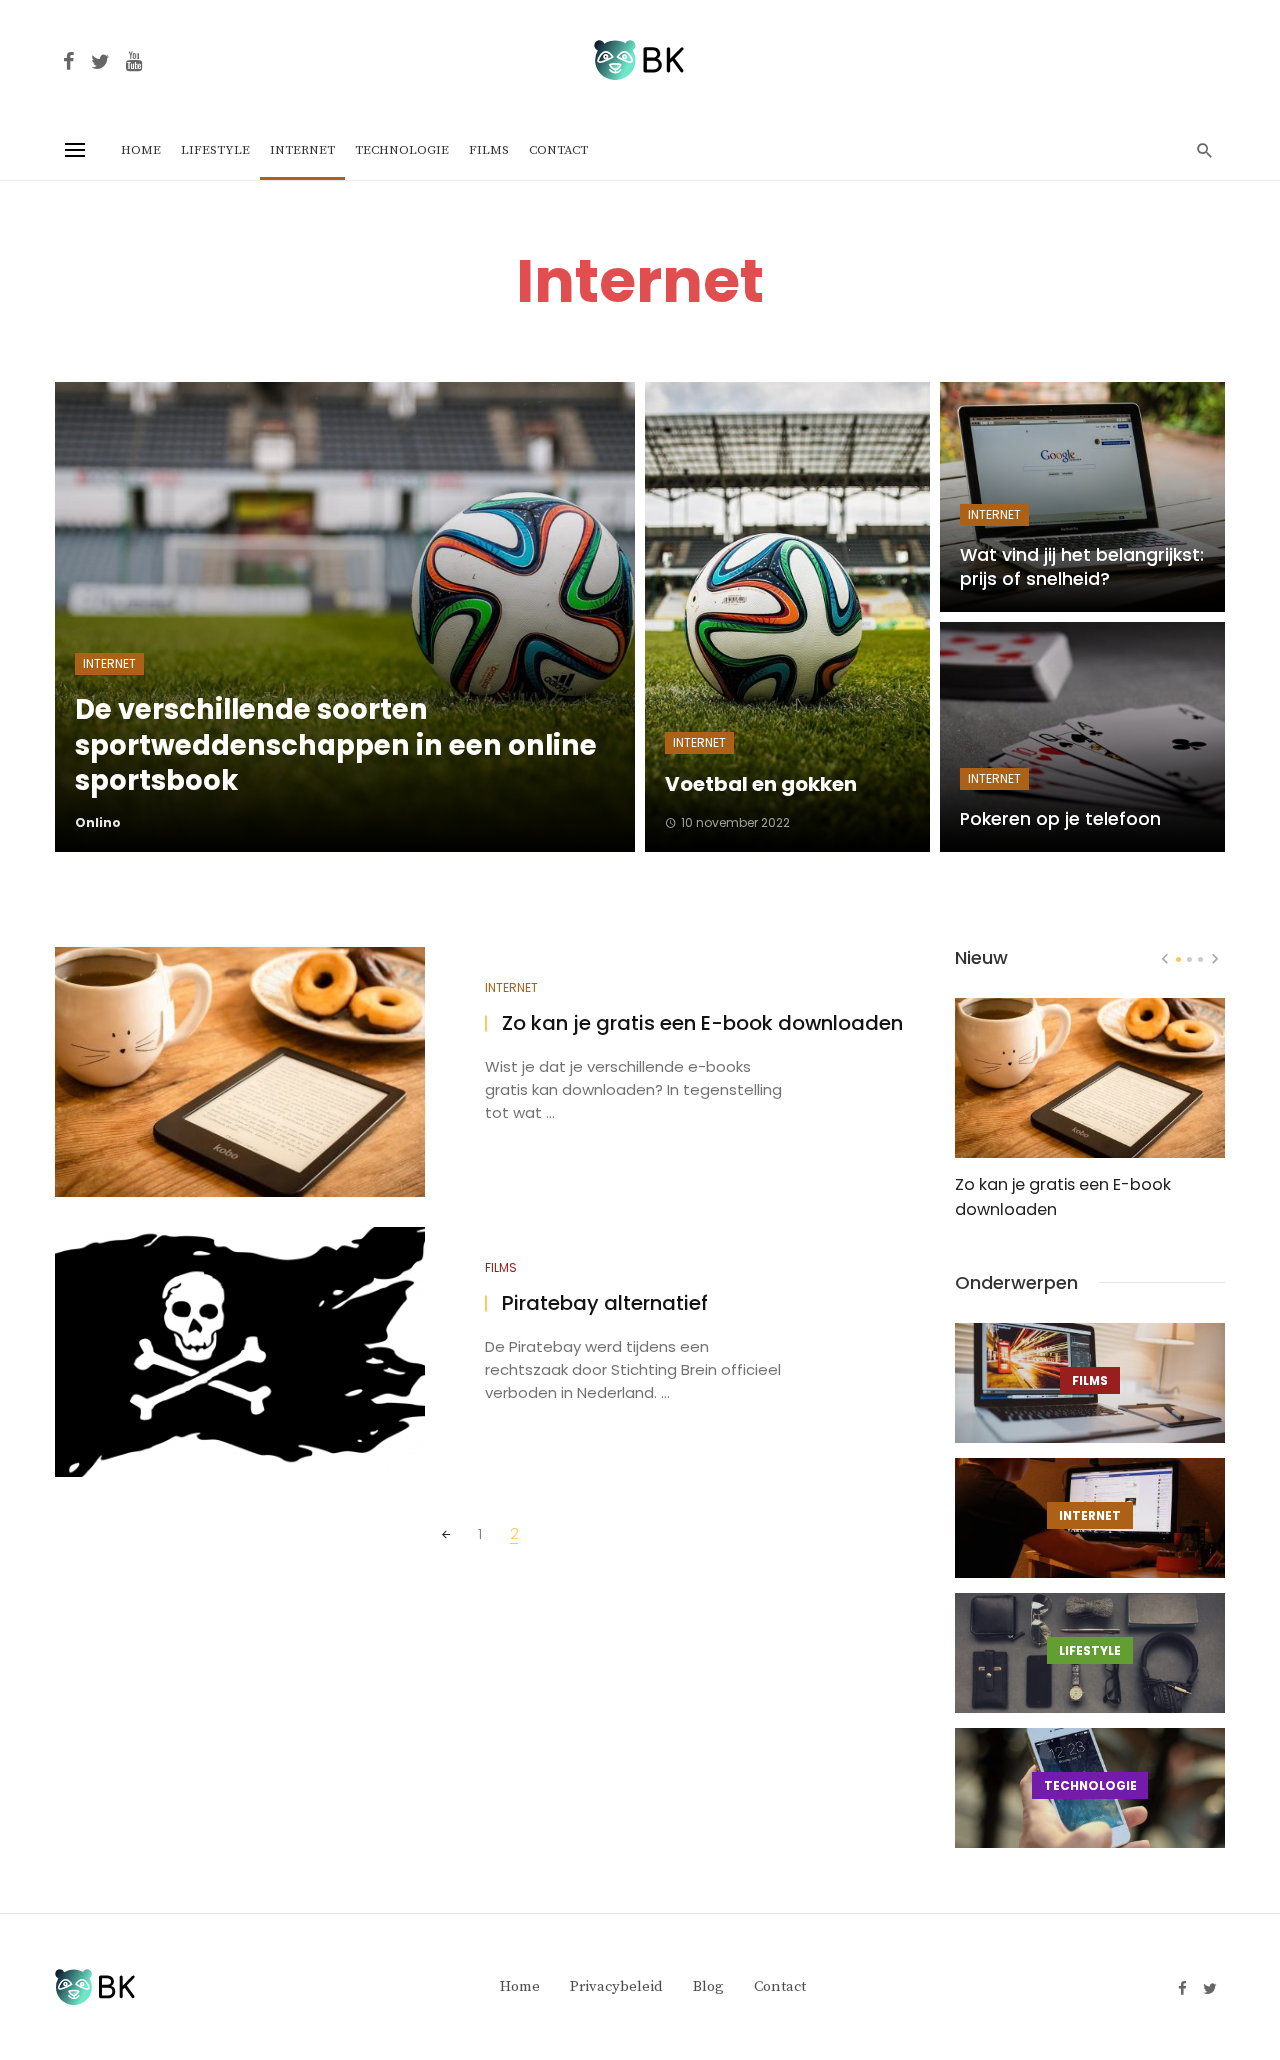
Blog (708, 1986)
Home (141, 150)
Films (489, 150)
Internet (302, 150)
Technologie (402, 150)
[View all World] (1090, 1383)
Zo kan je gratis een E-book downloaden (702, 1023)
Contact (558, 150)
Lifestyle (215, 150)
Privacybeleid (616, 1986)
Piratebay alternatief (605, 1303)
